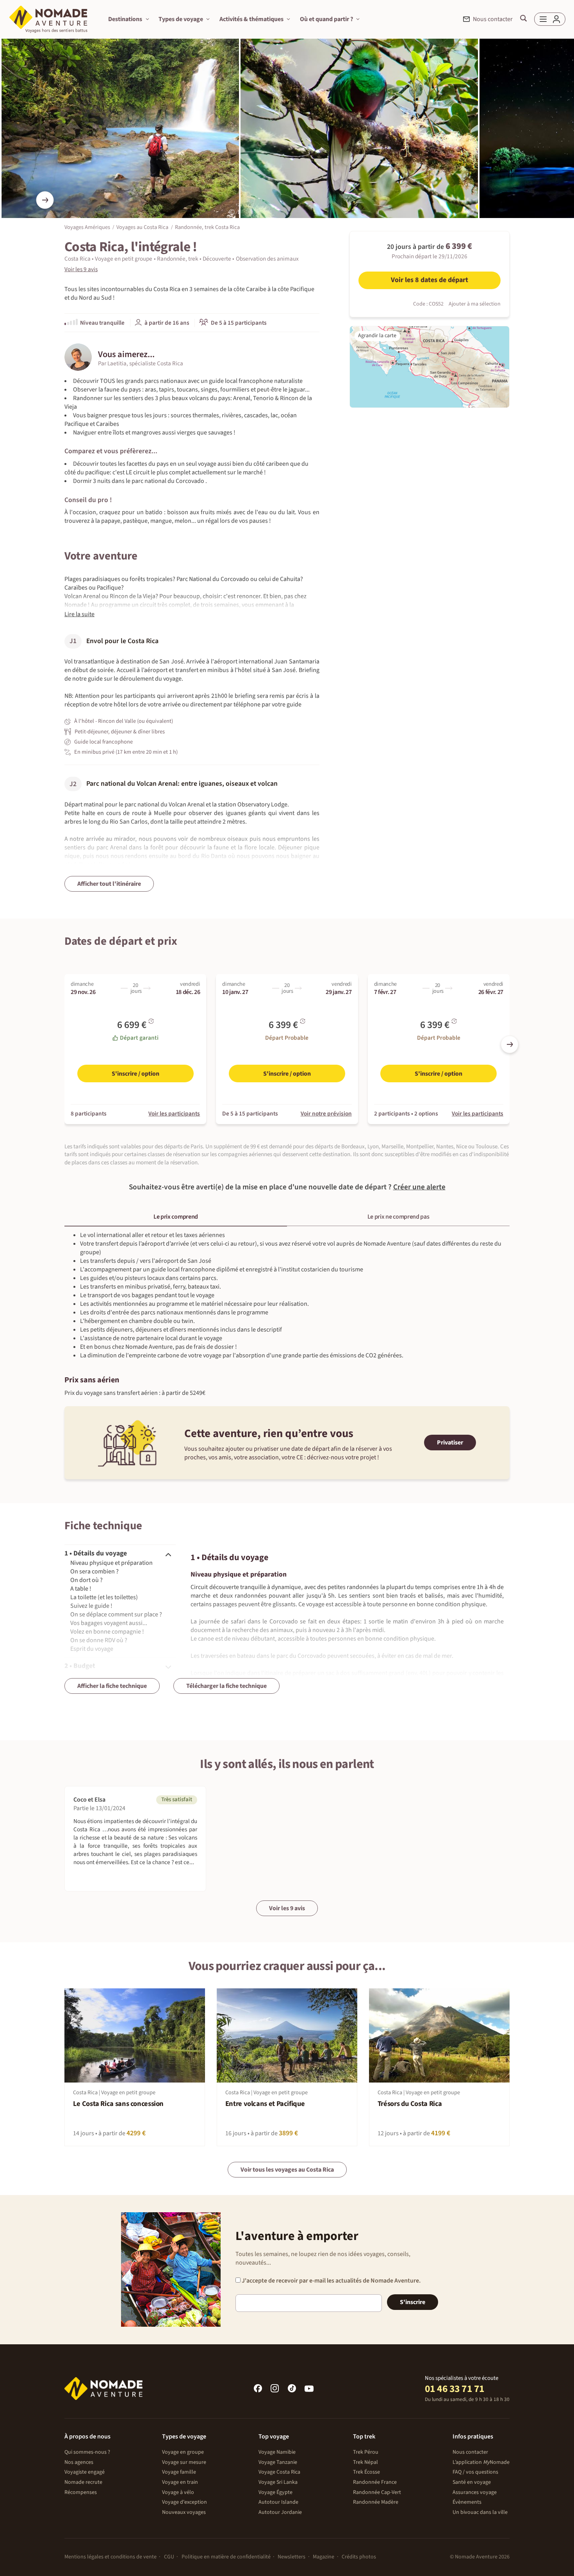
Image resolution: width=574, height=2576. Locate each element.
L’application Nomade (481, 2462)
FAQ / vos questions (475, 2472)
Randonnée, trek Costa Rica (207, 227)
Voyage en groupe (183, 2452)
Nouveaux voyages (184, 2512)
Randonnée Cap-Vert (377, 2492)
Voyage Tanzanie (278, 2462)
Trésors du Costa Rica (410, 2104)
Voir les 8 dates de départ (430, 280)
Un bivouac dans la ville (480, 2512)
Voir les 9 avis (287, 1908)
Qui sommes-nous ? (87, 2452)
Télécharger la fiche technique (226, 1686)
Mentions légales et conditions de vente (111, 2557)
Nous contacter (470, 2452)
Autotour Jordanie (280, 2512)
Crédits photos (359, 2557)
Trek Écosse (366, 2472)
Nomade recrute (83, 2482)
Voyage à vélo (178, 2492)
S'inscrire (413, 2302)
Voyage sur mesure (184, 2462)
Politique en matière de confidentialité (226, 2557)
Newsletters (291, 2557)
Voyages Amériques (87, 227)
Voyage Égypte (275, 2492)
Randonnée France (375, 2482)
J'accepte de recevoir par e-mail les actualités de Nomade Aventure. (331, 2281)
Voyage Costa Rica (279, 2472)
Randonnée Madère (376, 2502)
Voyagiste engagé (85, 2472)
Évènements (467, 2502)
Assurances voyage (475, 2492)
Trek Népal (365, 2462)
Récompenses (81, 2492)
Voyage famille (179, 2472)
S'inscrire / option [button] (135, 1074)
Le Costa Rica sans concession (118, 2104)
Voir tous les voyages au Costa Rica (287, 2170)
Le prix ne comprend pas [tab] (398, 1217)
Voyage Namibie (277, 2452)
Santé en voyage (472, 2482)
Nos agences (79, 2462)
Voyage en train (180, 2482)
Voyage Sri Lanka (278, 2482)
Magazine (324, 2557)
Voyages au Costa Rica (142, 227)
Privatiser (450, 1443)
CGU (169, 2557)
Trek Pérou (366, 2452)
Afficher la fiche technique (112, 1686)
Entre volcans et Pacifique (265, 2104)
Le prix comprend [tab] (176, 1217)
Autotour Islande (278, 2502)
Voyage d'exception (184, 2502)
